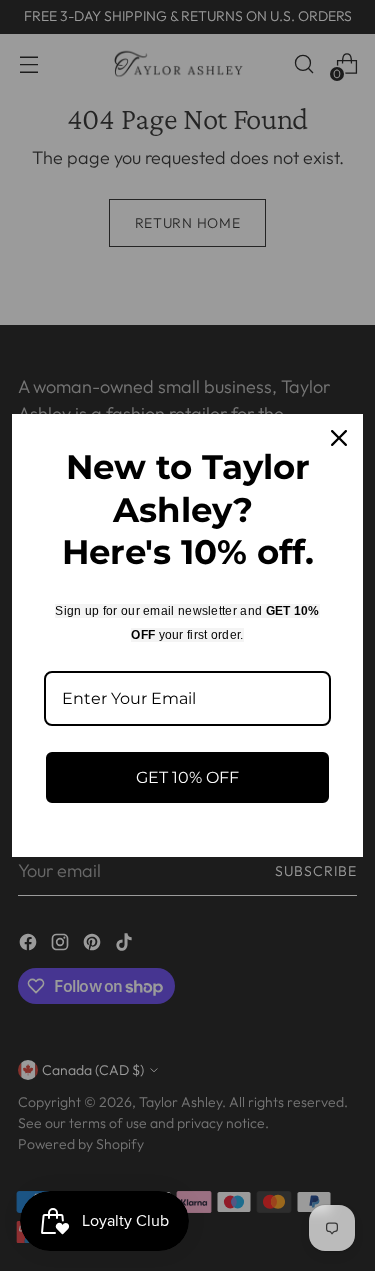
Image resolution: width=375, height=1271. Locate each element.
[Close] (339, 438)
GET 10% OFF (187, 777)
